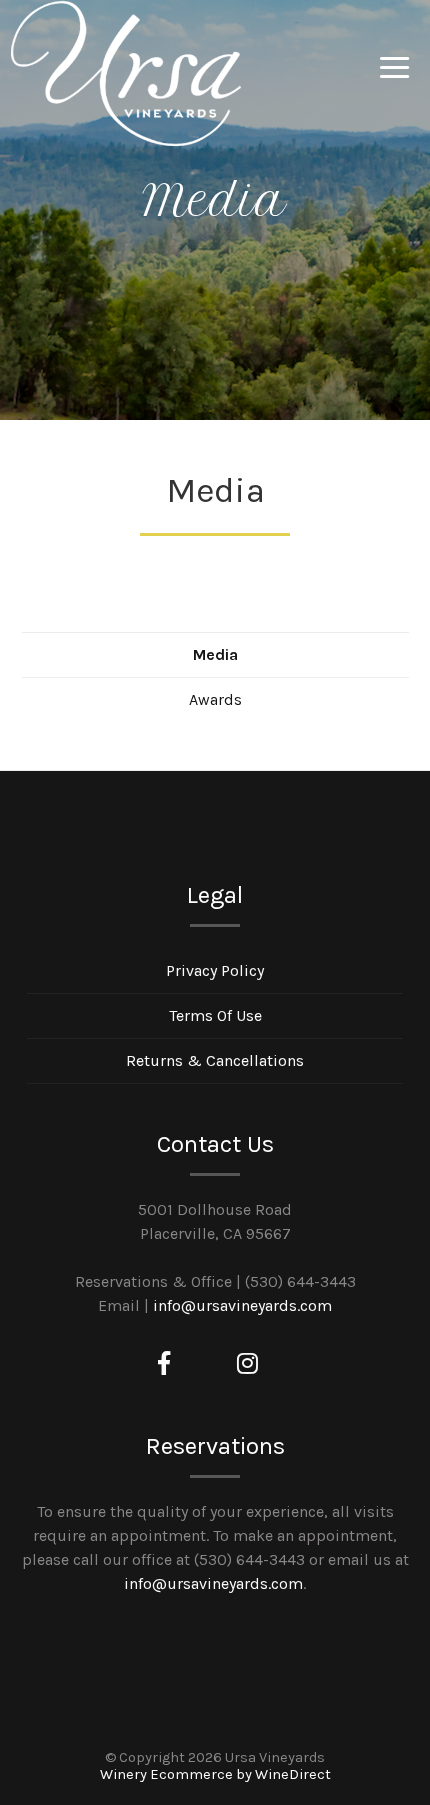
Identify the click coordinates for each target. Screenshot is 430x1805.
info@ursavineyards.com (242, 1305)
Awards (215, 699)
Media (215, 654)
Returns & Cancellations (215, 1060)
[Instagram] (247, 1364)
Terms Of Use (215, 1015)
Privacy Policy (215, 970)
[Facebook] (164, 1364)
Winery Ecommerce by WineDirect (215, 1774)
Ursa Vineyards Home (126, 74)
